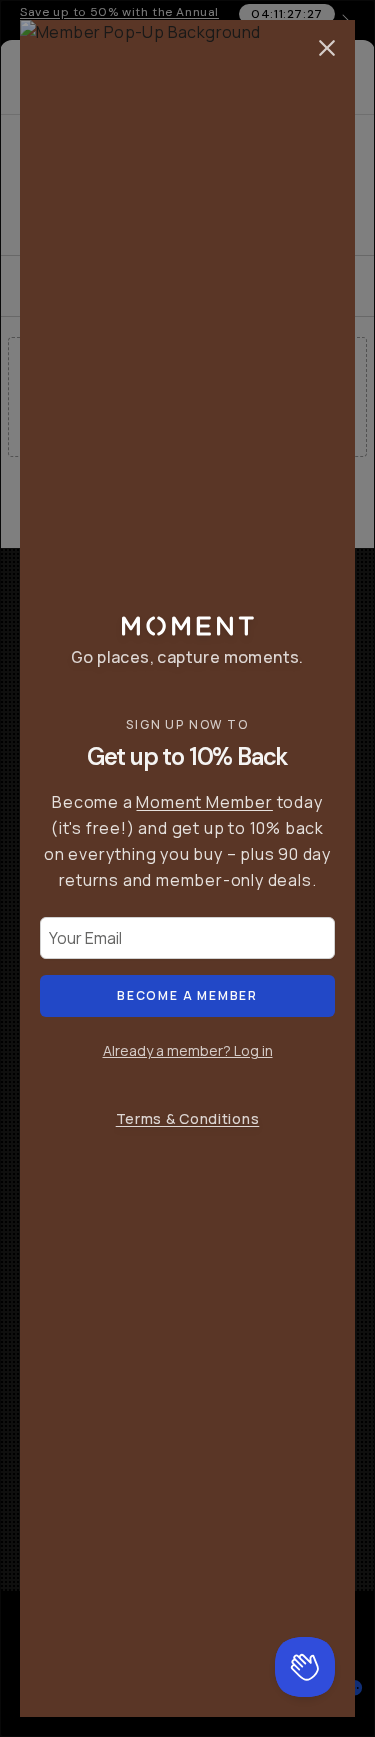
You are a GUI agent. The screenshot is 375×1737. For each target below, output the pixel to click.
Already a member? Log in (188, 1050)
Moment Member (204, 802)
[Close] (327, 48)
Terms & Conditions (188, 1118)
